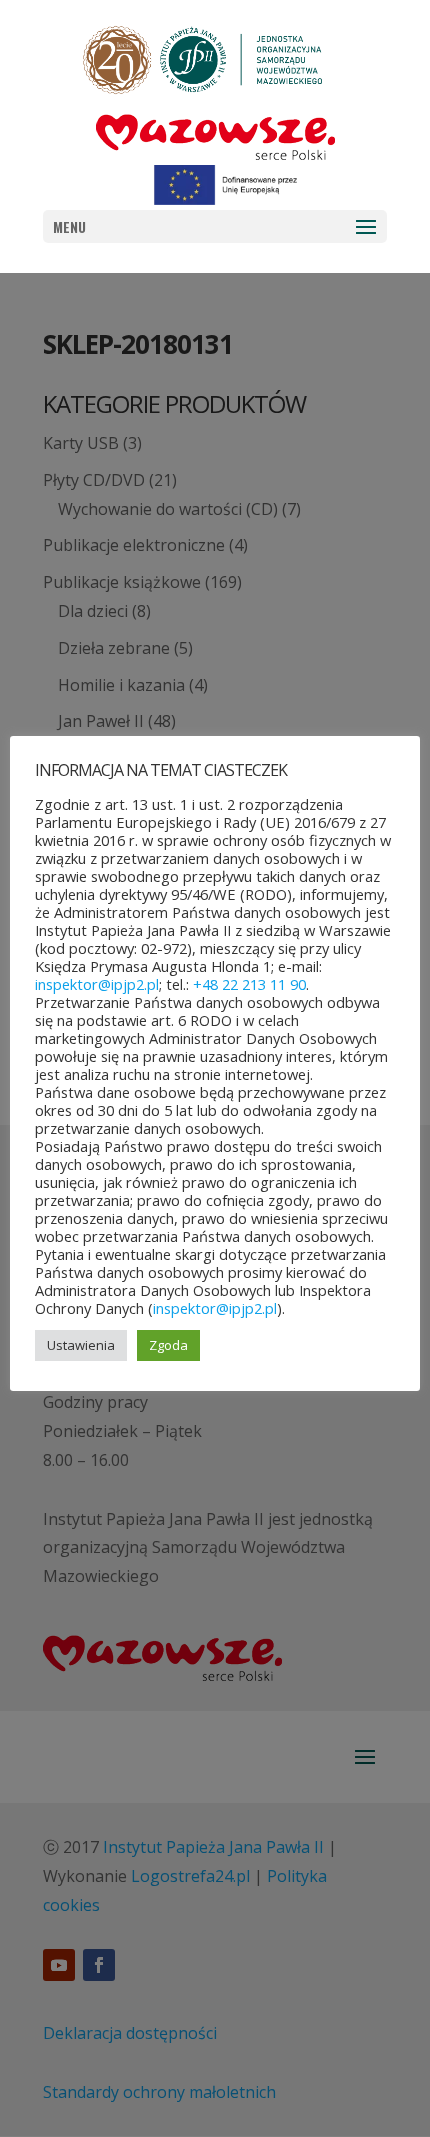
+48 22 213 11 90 (249, 984)
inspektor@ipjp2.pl (97, 984)
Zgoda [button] (168, 1345)
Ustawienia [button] (81, 1345)
